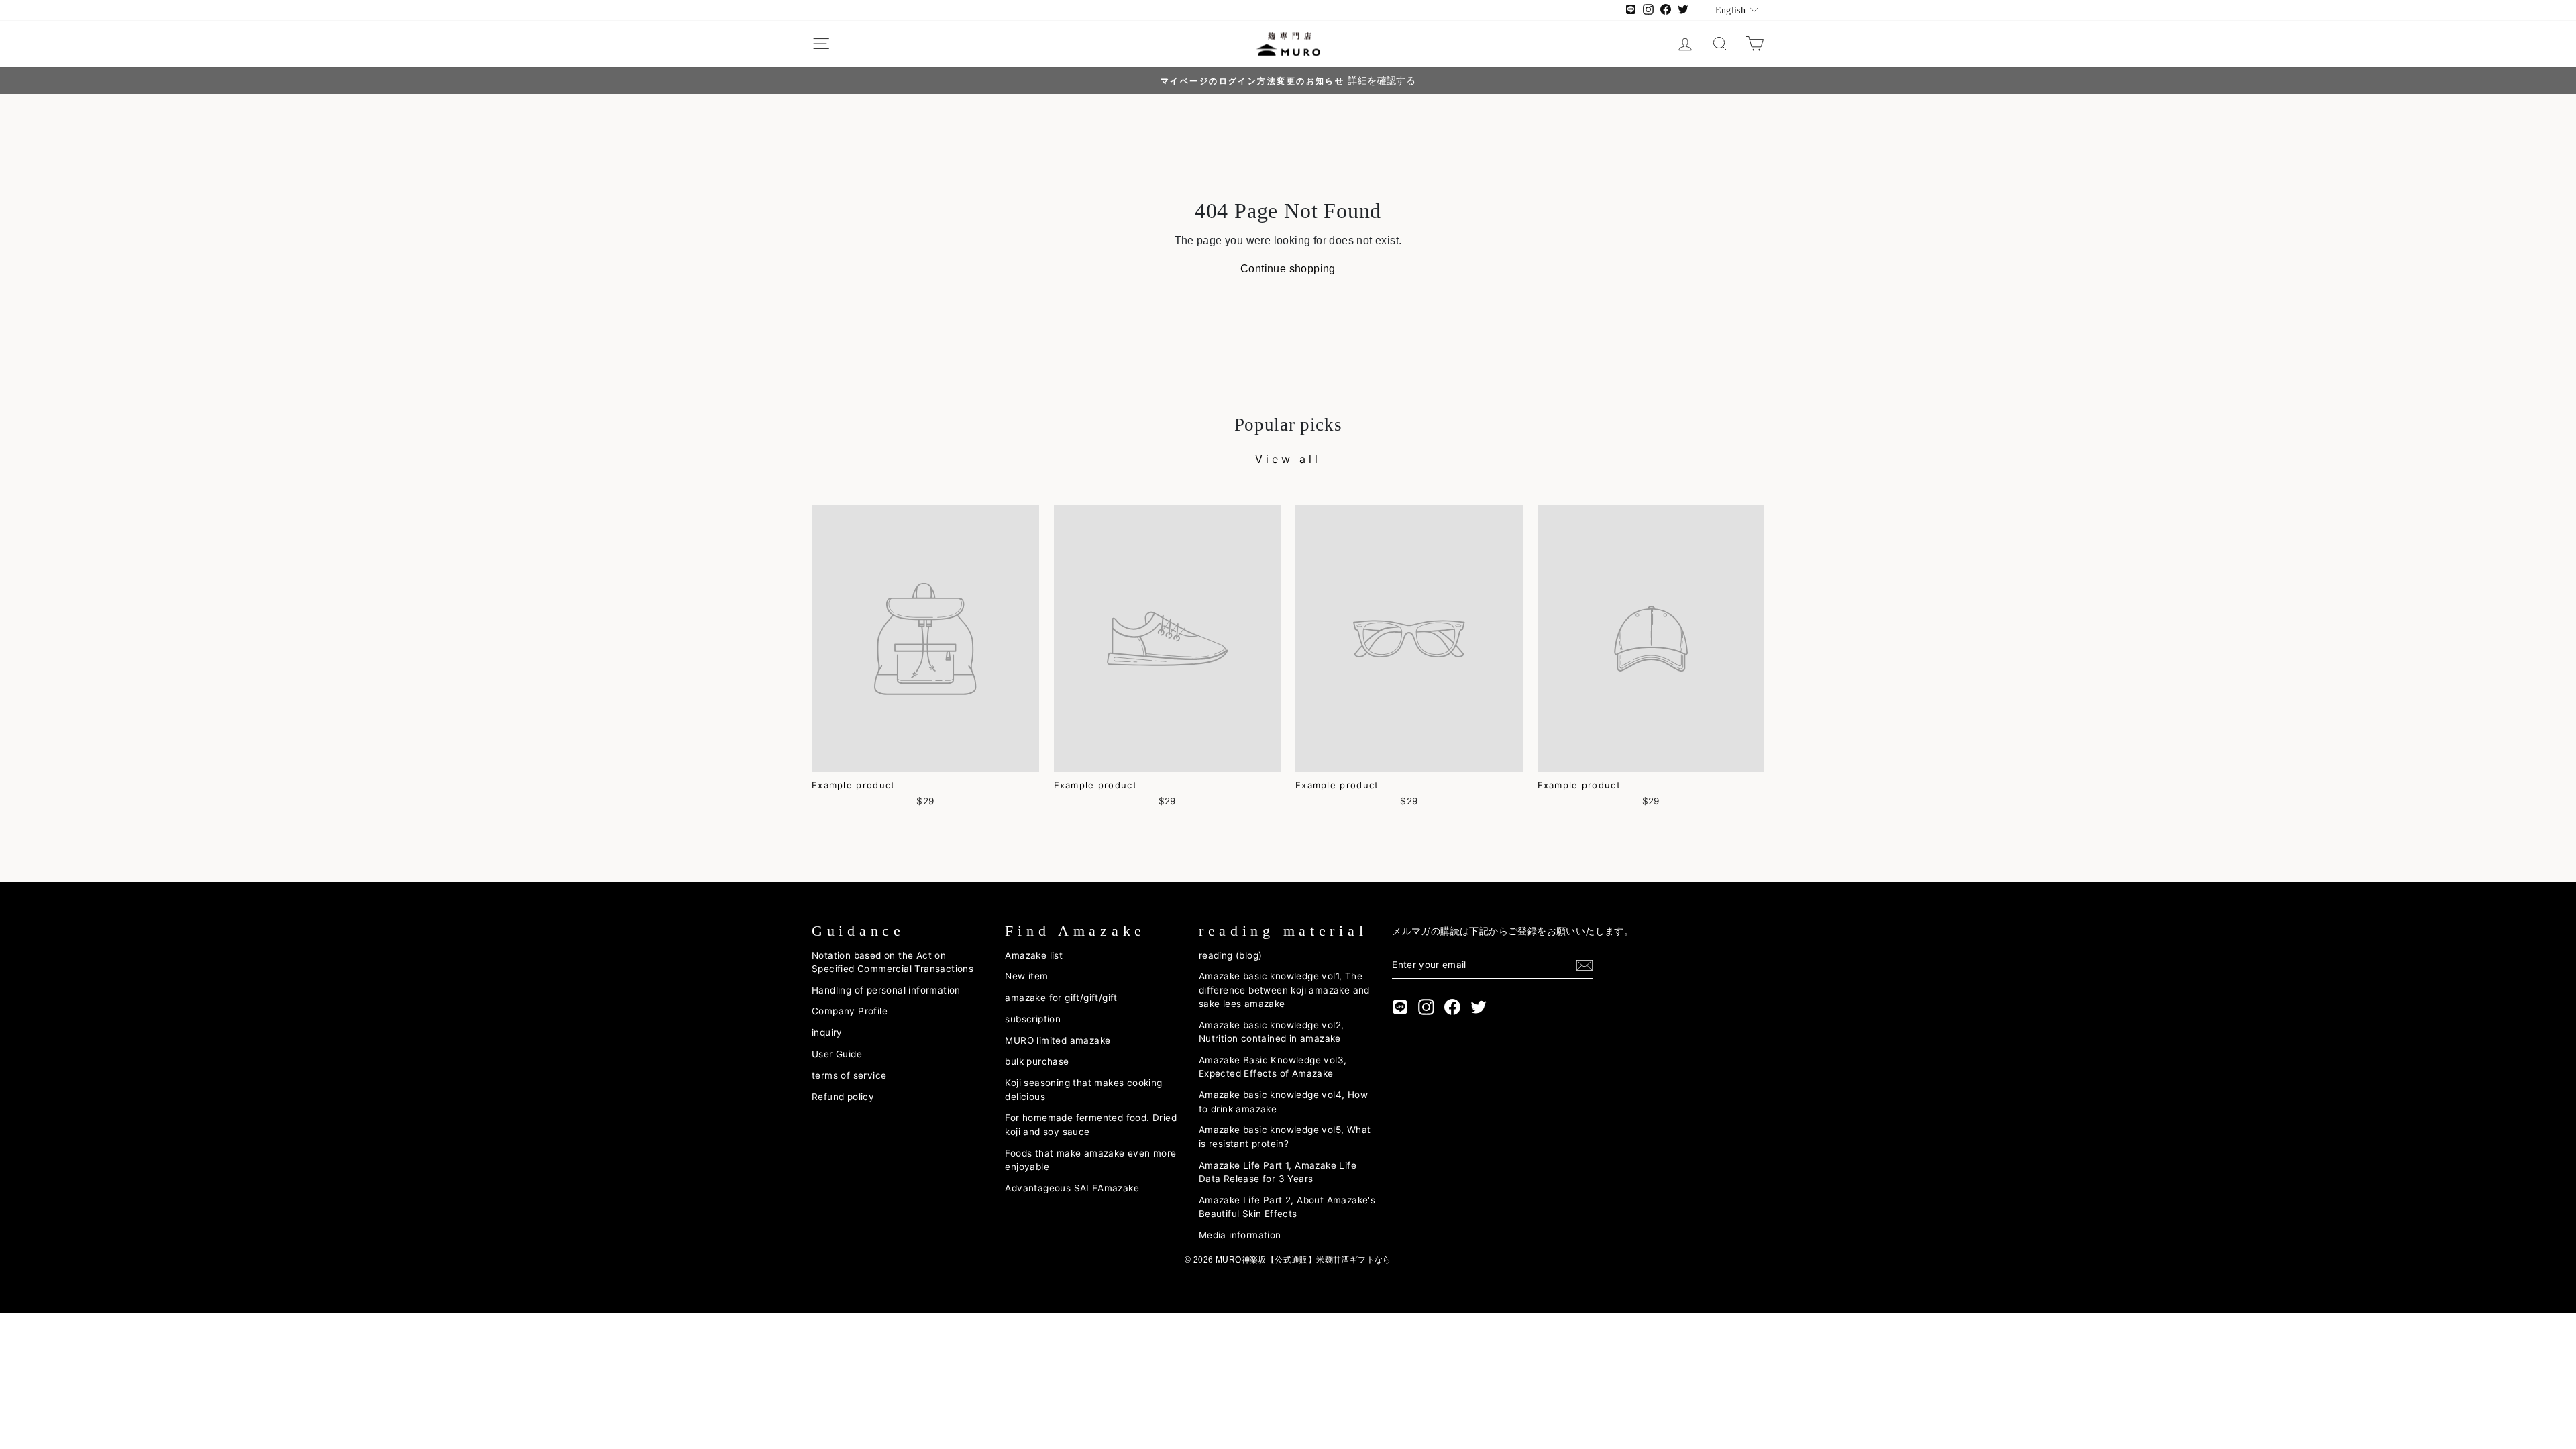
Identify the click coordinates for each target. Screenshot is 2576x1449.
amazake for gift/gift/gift (1061, 998)
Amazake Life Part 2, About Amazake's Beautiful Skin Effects (1287, 1207)
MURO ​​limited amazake (1058, 1040)
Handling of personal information (886, 990)
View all (1288, 459)
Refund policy (843, 1097)
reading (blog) (1231, 955)
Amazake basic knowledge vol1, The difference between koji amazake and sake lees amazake (1284, 990)
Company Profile (850, 1011)
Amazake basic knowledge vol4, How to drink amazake (1283, 1102)
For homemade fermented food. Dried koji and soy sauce (1091, 1124)
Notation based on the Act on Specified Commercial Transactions (893, 962)
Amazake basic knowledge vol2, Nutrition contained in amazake (1272, 1032)
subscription (1033, 1019)
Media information (1240, 1235)
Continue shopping (1288, 269)
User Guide (837, 1054)
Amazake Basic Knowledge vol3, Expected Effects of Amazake (1273, 1067)
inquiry (827, 1032)
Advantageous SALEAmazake (1072, 1188)
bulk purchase (1037, 1061)
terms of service (849, 1075)
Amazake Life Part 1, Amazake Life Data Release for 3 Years (1278, 1172)
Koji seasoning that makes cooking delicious (1083, 1089)
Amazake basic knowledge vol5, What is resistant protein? (1285, 1136)
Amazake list (1034, 955)
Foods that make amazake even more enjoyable (1090, 1160)
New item (1026, 976)
